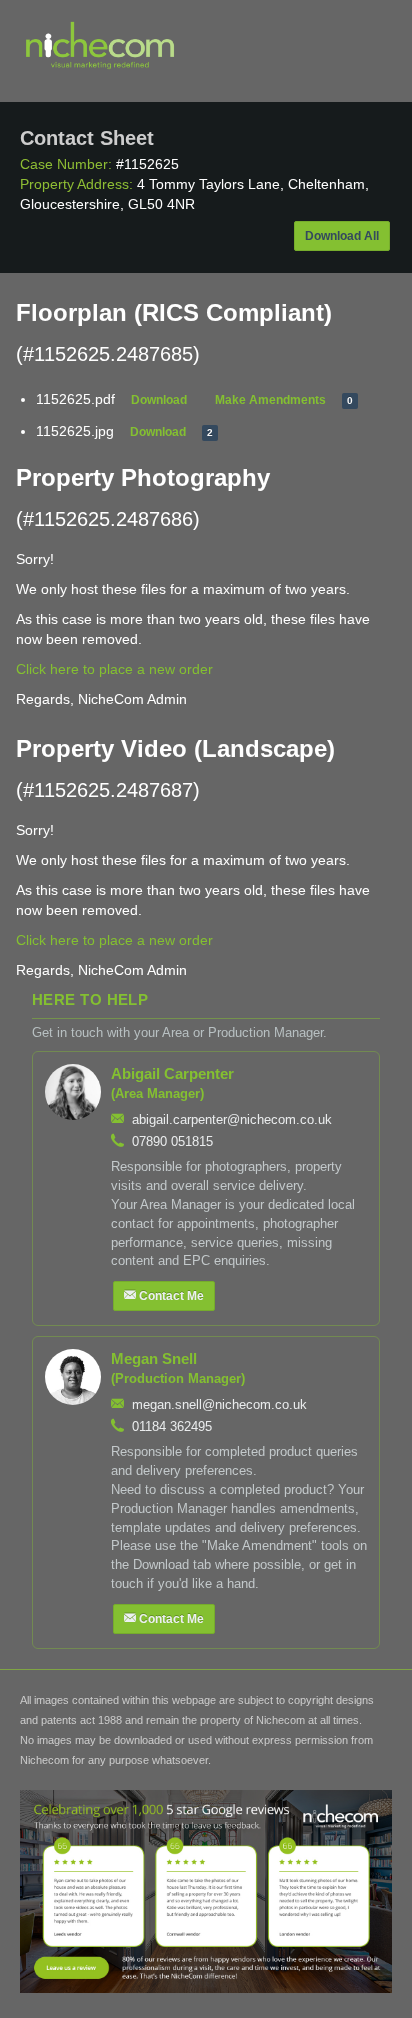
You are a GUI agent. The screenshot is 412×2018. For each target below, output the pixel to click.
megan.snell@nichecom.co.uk (219, 1404)
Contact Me (171, 1296)
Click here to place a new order (114, 669)
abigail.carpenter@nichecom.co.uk (232, 1119)
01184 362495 (172, 1426)
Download (159, 400)
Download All (342, 236)
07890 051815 (172, 1141)
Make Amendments (270, 400)
